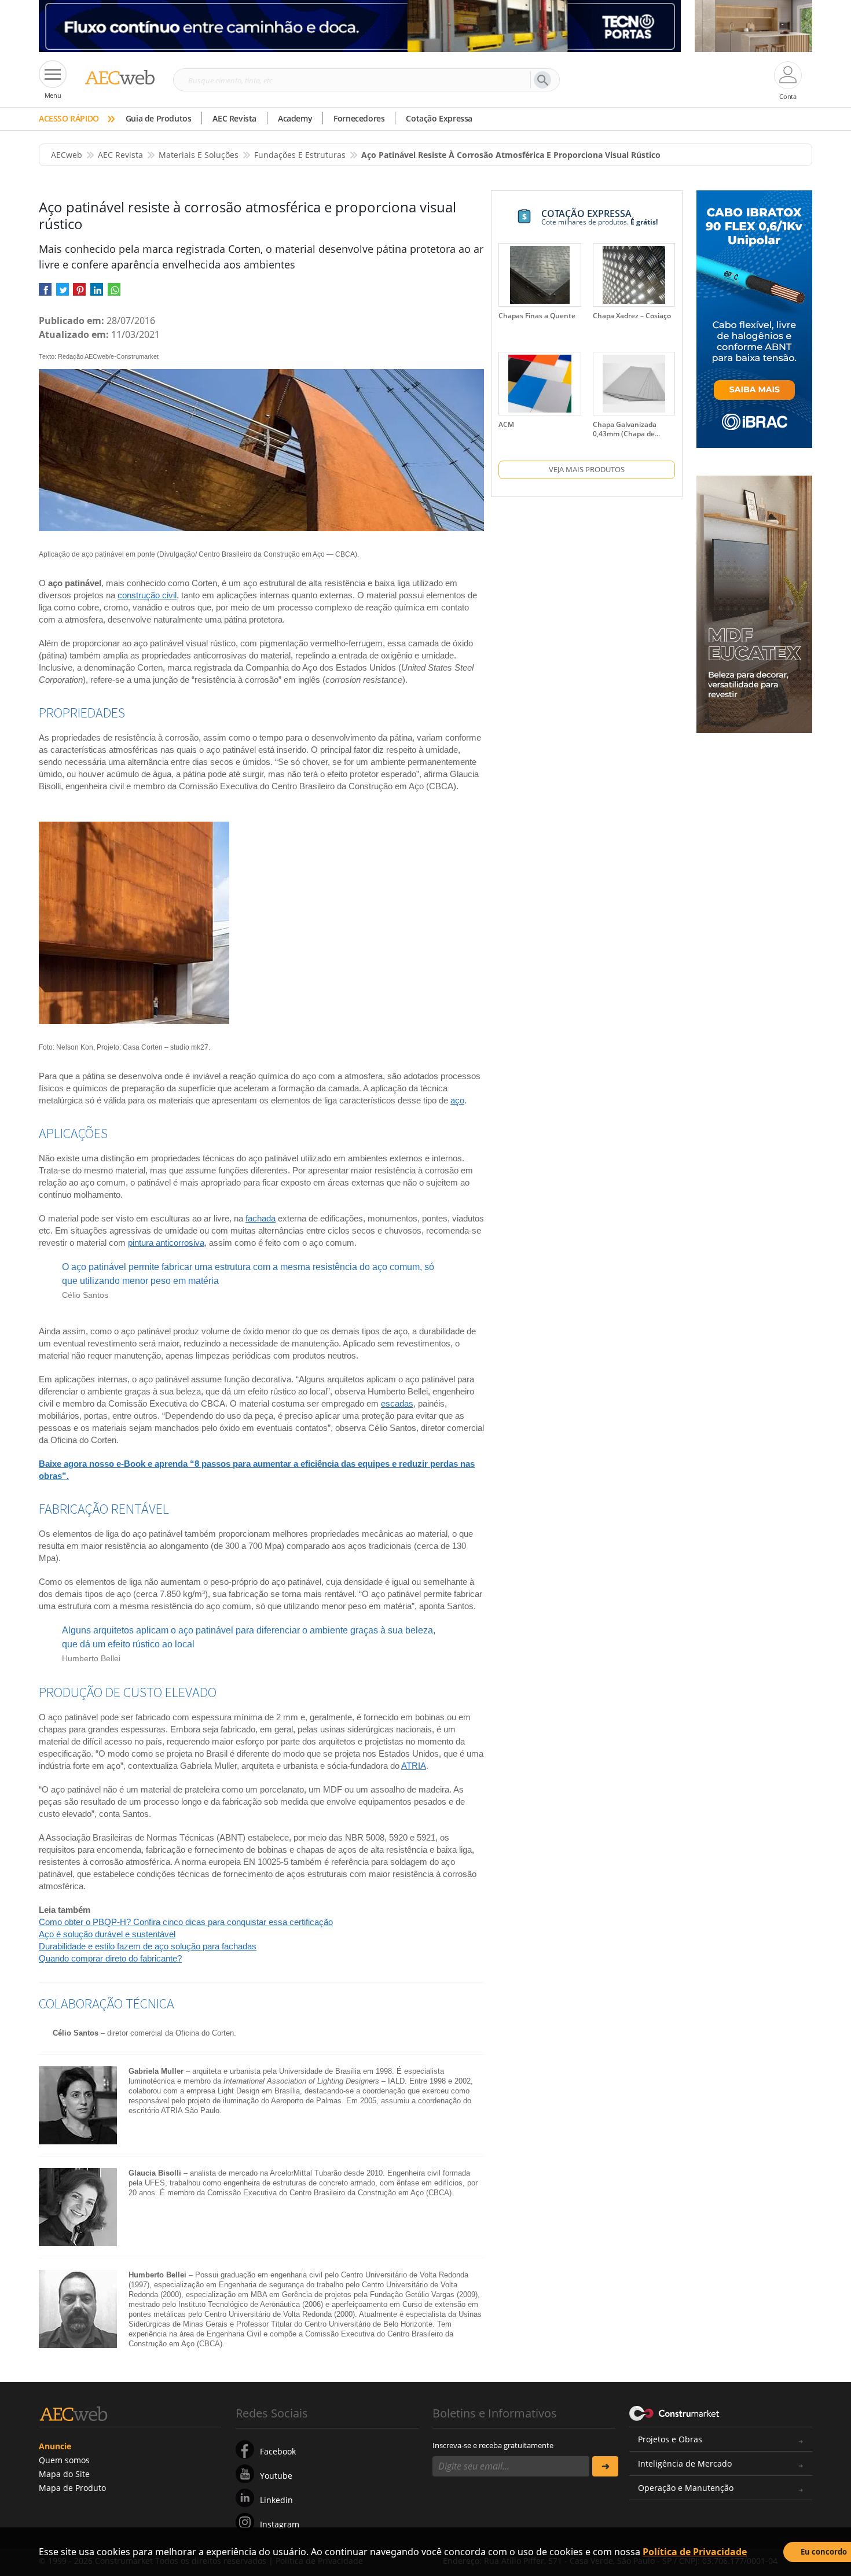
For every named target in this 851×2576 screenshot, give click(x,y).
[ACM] (540, 384)
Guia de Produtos (159, 118)
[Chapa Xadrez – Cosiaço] (634, 275)
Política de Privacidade (695, 2552)
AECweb (67, 155)
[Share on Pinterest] (79, 294)
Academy (295, 118)
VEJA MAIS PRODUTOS (587, 469)
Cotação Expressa (439, 118)
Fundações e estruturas (300, 155)
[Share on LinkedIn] (97, 294)
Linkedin (276, 2500)
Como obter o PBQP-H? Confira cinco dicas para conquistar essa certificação (186, 1922)
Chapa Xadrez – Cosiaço (632, 316)
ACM (506, 424)
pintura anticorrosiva (166, 1243)
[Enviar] (605, 2466)
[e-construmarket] (675, 2412)
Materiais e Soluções (199, 155)
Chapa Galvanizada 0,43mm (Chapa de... (626, 429)
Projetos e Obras (670, 2439)
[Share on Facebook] (45, 294)
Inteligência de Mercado (685, 2463)
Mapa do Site (64, 2474)
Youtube (276, 2476)
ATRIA (414, 1766)
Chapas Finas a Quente (537, 316)
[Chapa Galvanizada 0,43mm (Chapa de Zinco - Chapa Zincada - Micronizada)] (634, 384)
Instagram (280, 2524)
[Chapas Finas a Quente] (540, 275)
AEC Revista (234, 118)
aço (457, 1100)
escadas (397, 1403)
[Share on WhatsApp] (114, 294)
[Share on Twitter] (63, 294)
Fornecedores (359, 118)
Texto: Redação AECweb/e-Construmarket (99, 356)
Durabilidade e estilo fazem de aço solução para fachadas (148, 1946)
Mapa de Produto (72, 2488)
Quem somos (64, 2460)
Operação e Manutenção (686, 2488)
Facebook (278, 2451)
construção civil (147, 595)
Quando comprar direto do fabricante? (110, 1958)
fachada (261, 1218)
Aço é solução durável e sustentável (107, 1934)
